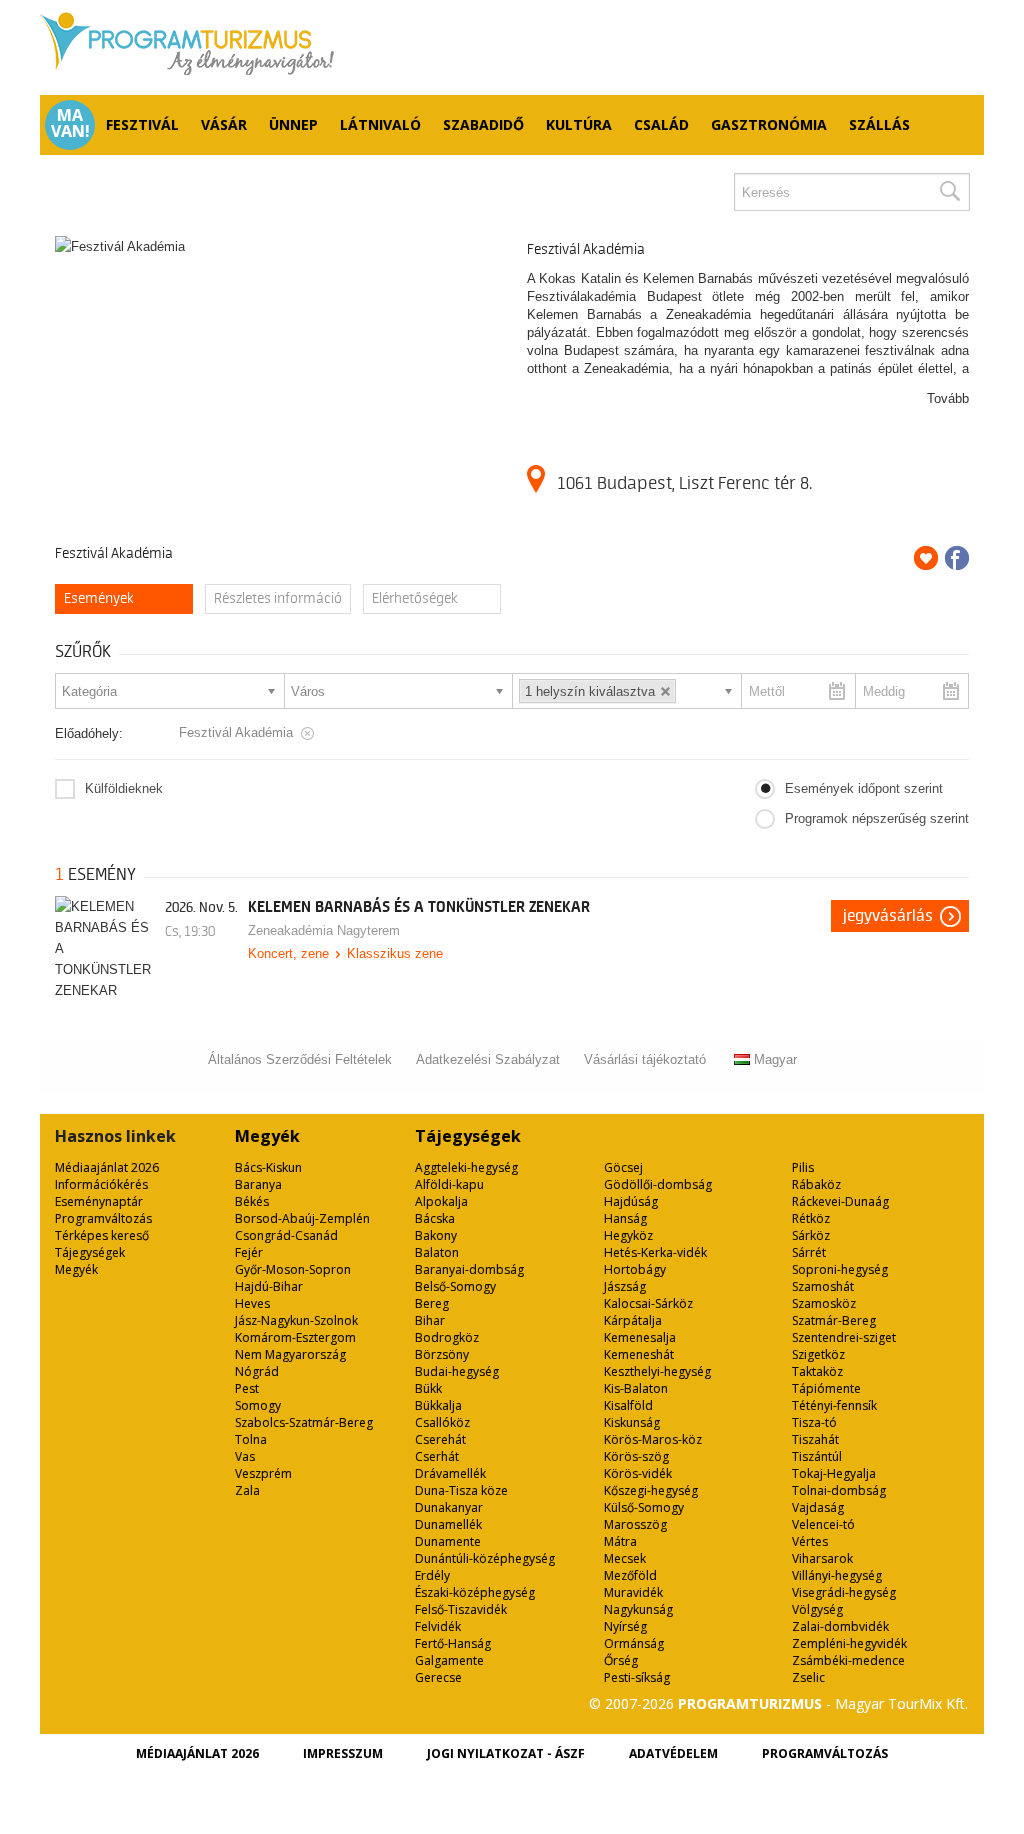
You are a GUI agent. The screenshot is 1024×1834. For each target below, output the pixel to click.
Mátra (620, 1541)
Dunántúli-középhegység (485, 1558)
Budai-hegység (457, 1371)
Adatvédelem (673, 1753)
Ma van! (70, 123)
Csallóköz (442, 1422)
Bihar (430, 1320)
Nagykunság (638, 1609)
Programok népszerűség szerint (877, 818)
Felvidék (438, 1626)
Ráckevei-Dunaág (840, 1201)
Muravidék (633, 1592)
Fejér (249, 1252)
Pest (247, 1388)
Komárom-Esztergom (295, 1337)
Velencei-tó (823, 1524)
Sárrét (809, 1252)
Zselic (808, 1677)
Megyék (76, 1269)
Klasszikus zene (395, 953)
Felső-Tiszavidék (461, 1609)
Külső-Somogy (644, 1507)
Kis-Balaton (636, 1388)
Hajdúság (631, 1201)
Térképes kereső (102, 1235)
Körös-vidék (638, 1473)
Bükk (428, 1388)
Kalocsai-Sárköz (648, 1303)
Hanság (625, 1218)
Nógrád (257, 1371)
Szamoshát (823, 1286)
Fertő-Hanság (453, 1643)
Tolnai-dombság (839, 1490)
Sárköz (811, 1235)
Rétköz (811, 1218)
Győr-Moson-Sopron (293, 1269)
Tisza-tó (814, 1422)
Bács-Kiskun (268, 1167)
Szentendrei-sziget (844, 1337)
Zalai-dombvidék (840, 1626)
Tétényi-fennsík (834, 1405)
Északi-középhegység (475, 1592)
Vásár (224, 124)
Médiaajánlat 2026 (107, 1167)
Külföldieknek (124, 788)
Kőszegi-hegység (651, 1490)
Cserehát (440, 1439)
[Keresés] (949, 192)
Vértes (810, 1541)
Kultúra (579, 124)
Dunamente (448, 1541)
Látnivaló (380, 124)
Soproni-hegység (840, 1269)
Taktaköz (817, 1371)
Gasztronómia (769, 124)
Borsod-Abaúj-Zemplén (302, 1218)
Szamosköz (824, 1303)
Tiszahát (815, 1439)
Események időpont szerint (864, 788)
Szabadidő (483, 124)
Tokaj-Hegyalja (834, 1473)
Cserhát (437, 1456)
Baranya (258, 1184)
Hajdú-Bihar (269, 1286)
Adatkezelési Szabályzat (488, 1059)
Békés (252, 1201)
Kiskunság (632, 1422)
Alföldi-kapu (449, 1184)
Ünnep (293, 124)
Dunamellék (448, 1524)
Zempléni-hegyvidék (849, 1643)
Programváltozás (103, 1218)
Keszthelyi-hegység (657, 1371)
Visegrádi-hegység (844, 1592)
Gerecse (438, 1677)
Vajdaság (818, 1507)
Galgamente (449, 1660)
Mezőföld (630, 1575)
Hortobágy (635, 1269)
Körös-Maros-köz (653, 1439)
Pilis (803, 1167)
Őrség (621, 1660)
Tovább (948, 398)
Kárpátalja (633, 1320)
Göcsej (623, 1167)
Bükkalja (438, 1405)
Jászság (625, 1286)
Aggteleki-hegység (466, 1167)
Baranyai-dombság (469, 1269)
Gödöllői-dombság (658, 1184)
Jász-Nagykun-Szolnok (296, 1320)
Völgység (817, 1609)
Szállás (879, 124)
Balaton (437, 1252)
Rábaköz (816, 1184)
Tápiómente (826, 1388)
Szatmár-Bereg (834, 1320)
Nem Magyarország (290, 1354)
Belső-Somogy (455, 1286)
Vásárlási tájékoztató (645, 1059)
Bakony (436, 1235)
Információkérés (101, 1184)
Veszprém (263, 1473)
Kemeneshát (639, 1354)
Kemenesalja (640, 1337)
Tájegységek (90, 1252)
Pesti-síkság (637, 1677)
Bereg (432, 1303)
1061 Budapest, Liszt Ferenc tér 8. (684, 483)
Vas (245, 1456)
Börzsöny (442, 1354)
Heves (252, 1303)
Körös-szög (636, 1456)
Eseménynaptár (99, 1201)
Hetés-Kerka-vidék (655, 1252)
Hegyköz (628, 1235)
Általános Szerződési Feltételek (300, 1059)
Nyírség (625, 1626)
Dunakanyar (449, 1507)
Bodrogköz (447, 1337)
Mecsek (625, 1558)
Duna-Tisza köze (461, 1490)
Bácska (435, 1218)
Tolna (251, 1439)
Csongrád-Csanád (286, 1235)
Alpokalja (441, 1201)
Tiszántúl (817, 1456)
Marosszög (635, 1524)
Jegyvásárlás (888, 916)
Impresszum (343, 1753)
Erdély (432, 1575)
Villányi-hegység (837, 1575)
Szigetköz (818, 1354)
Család (661, 124)
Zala (247, 1490)
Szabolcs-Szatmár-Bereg (304, 1422)
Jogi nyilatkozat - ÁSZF (506, 1753)
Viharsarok (822, 1558)
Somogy (258, 1405)
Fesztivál (142, 124)
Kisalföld (628, 1405)
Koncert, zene (288, 953)
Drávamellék (450, 1473)
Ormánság (634, 1643)
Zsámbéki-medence (848, 1660)
